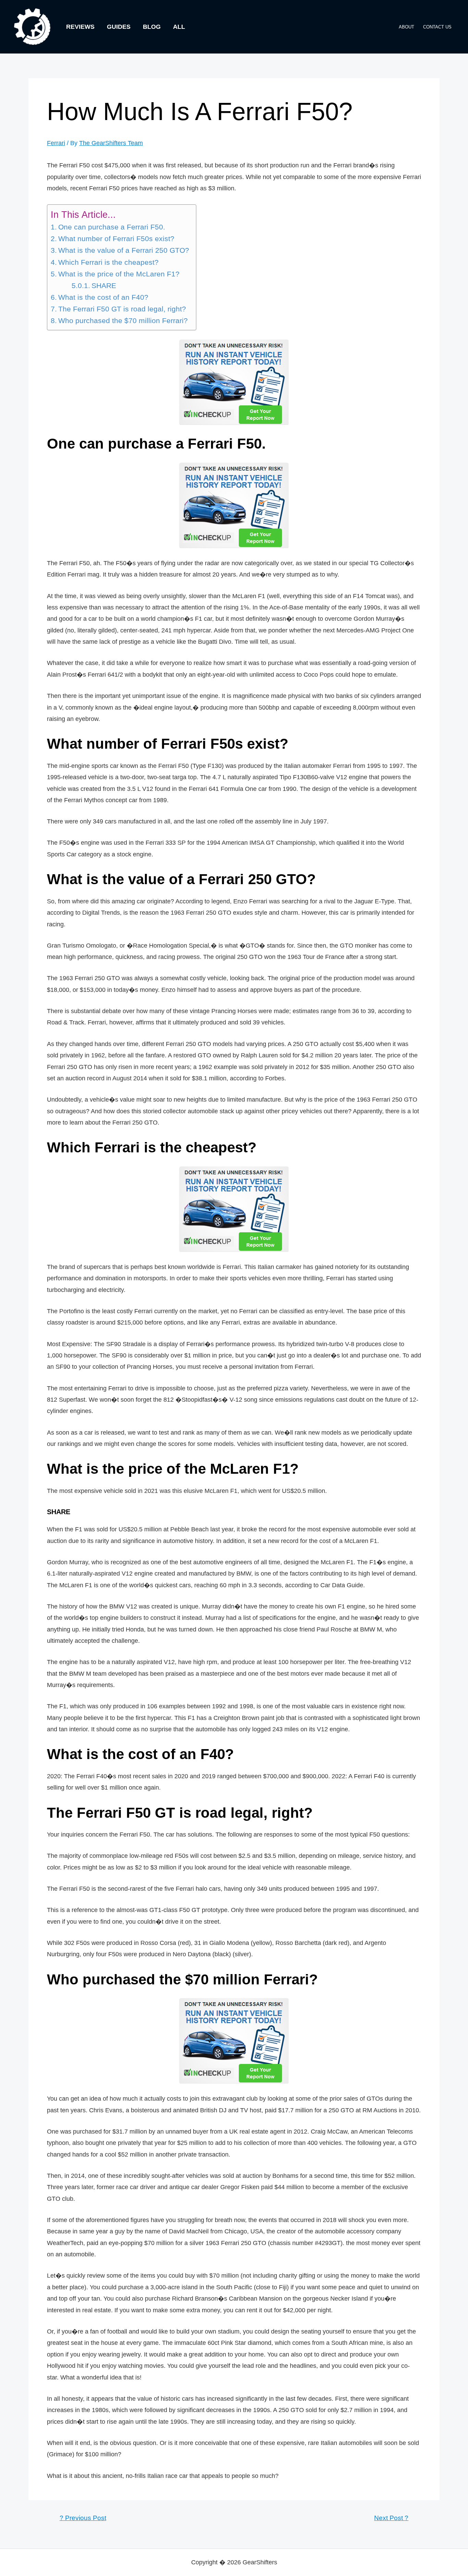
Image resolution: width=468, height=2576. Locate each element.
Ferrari (56, 143)
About (407, 27)
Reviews (80, 27)
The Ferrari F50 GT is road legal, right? (122, 309)
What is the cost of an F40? (103, 297)
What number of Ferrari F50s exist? (116, 239)
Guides (119, 27)
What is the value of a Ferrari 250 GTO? (124, 250)
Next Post (391, 2518)
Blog (152, 27)
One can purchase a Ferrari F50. (112, 227)
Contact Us (437, 27)
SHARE (104, 286)
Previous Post (83, 2518)
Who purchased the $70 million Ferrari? (123, 321)
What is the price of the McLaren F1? (119, 274)
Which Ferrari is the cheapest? (108, 262)
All (179, 27)
